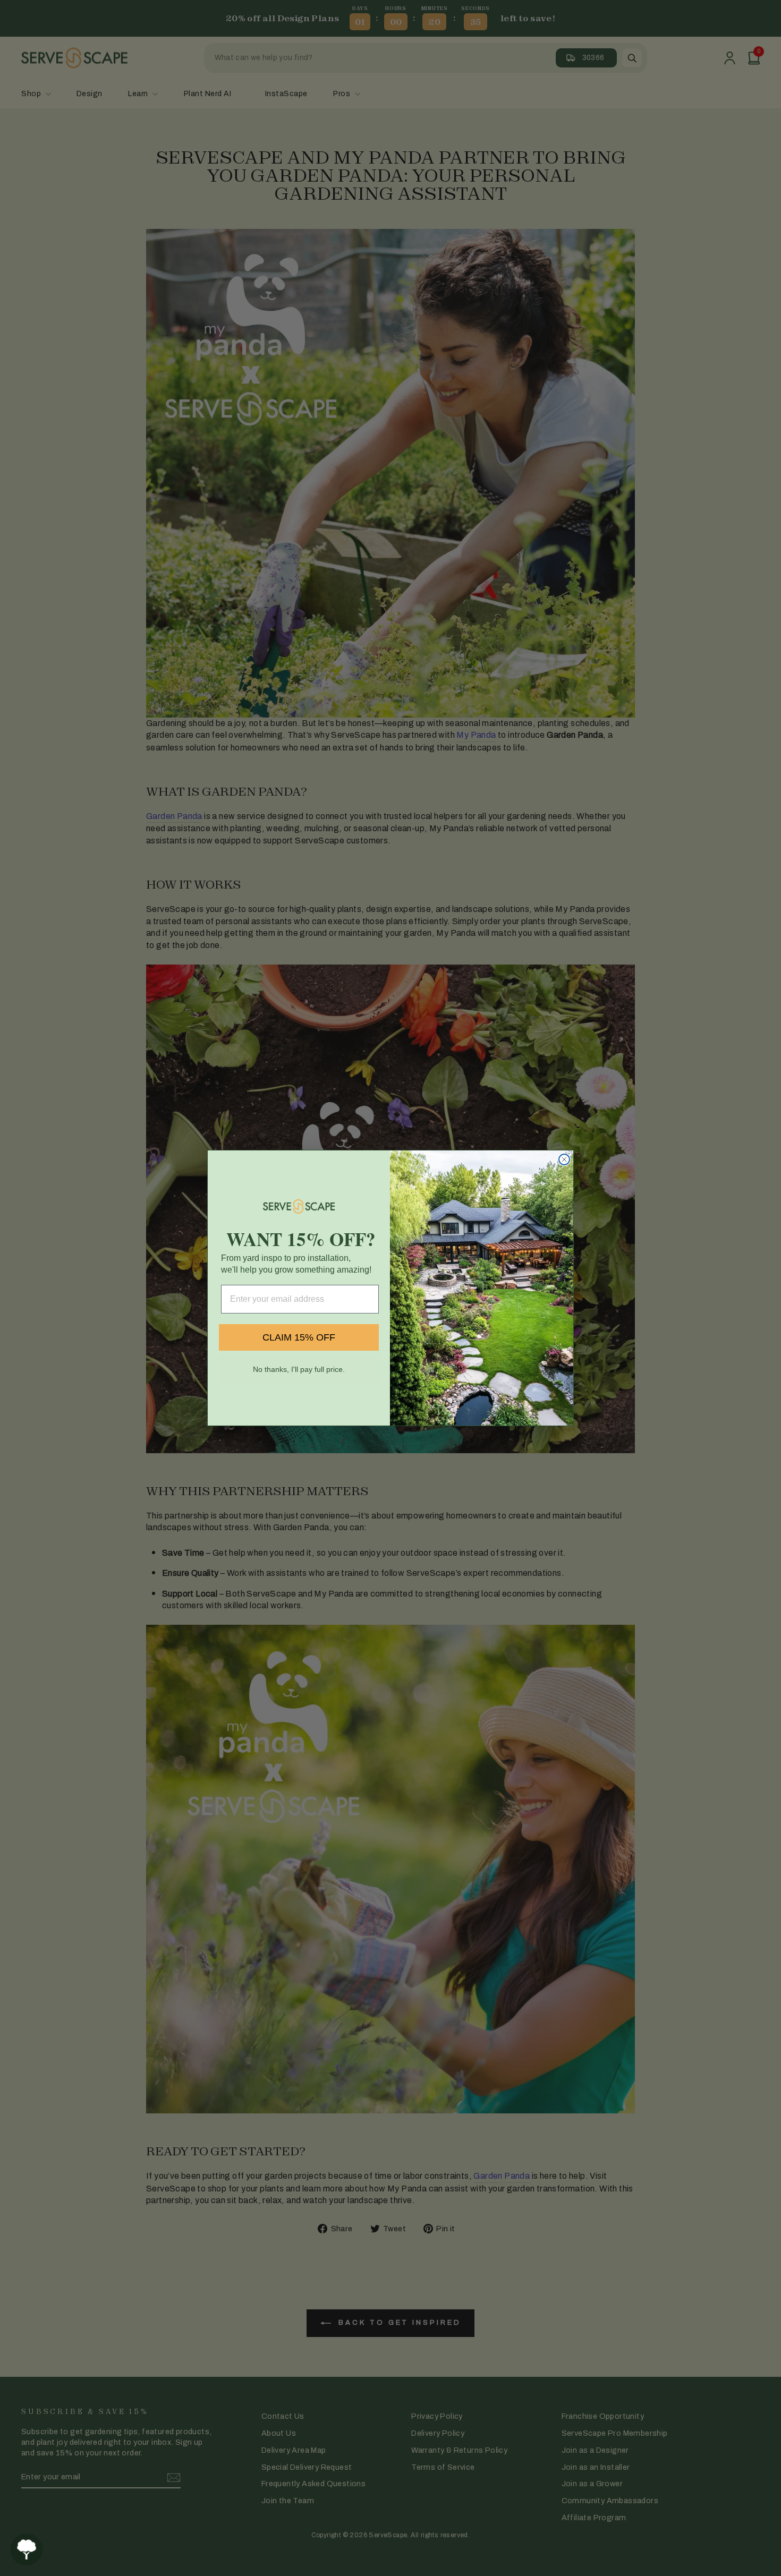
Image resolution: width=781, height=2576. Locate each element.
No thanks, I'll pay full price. (299, 1369)
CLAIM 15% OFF (299, 1337)
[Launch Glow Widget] (27, 2549)
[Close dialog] (564, 1159)
